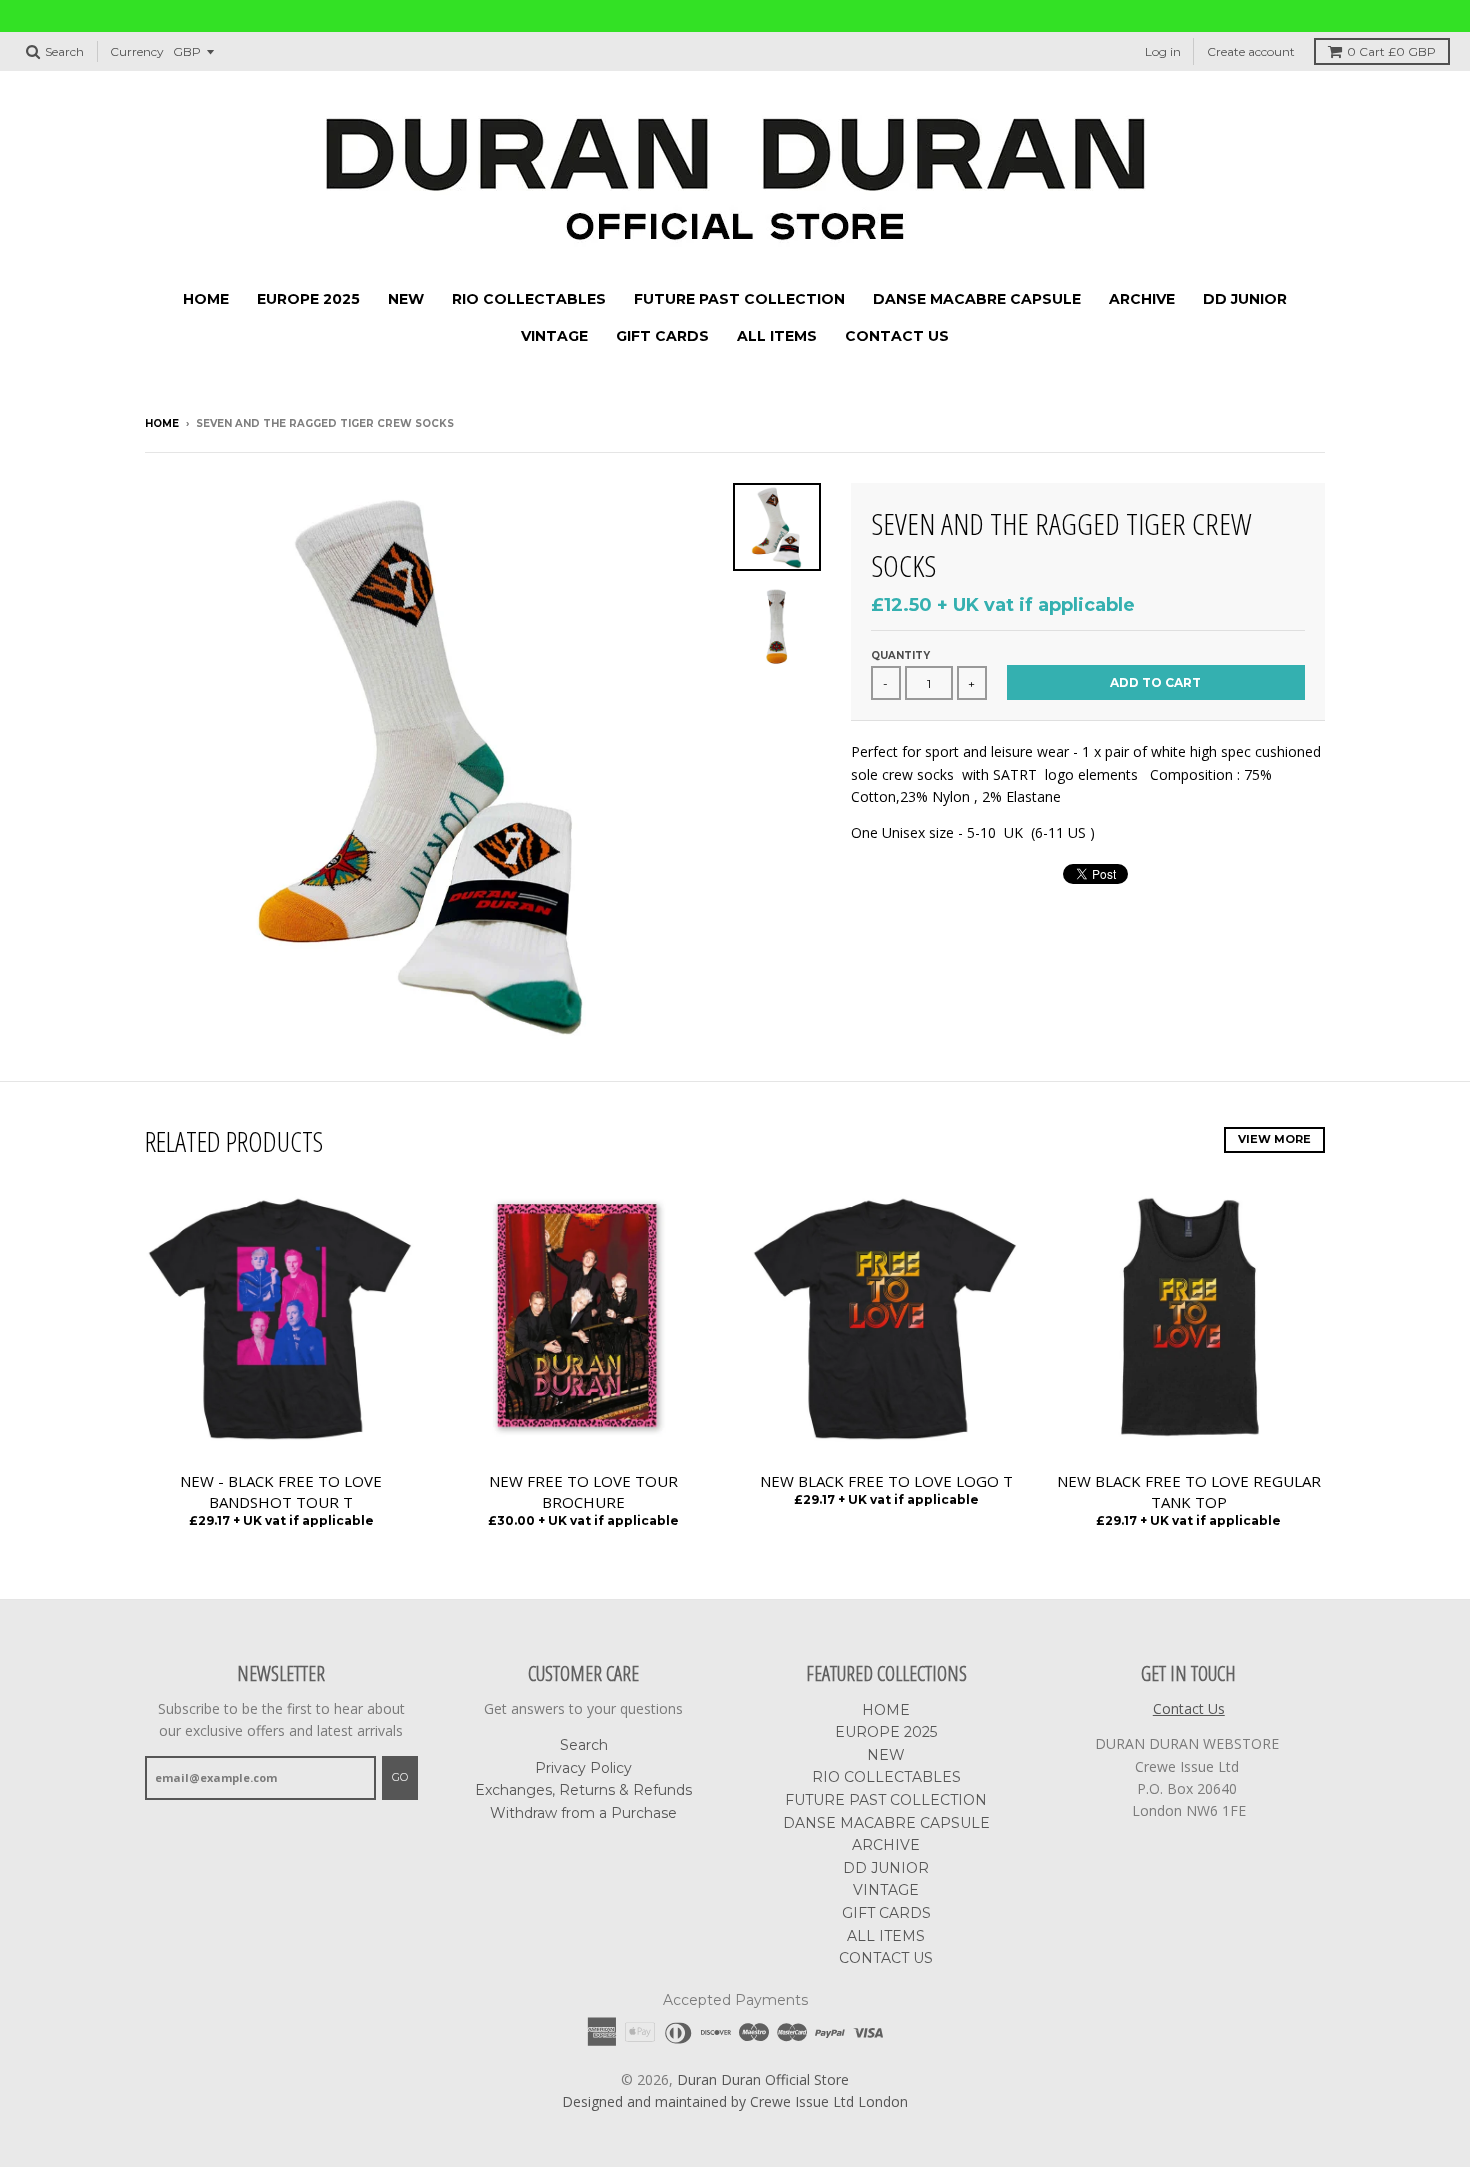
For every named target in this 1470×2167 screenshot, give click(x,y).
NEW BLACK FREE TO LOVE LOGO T (886, 1481)
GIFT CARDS (662, 336)
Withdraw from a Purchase (583, 1813)
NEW (406, 299)
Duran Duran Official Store (763, 2079)
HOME (206, 299)
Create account (1251, 51)
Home (162, 423)
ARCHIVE (1142, 299)
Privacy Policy (583, 1768)
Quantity (900, 655)
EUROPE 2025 (308, 299)
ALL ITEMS (777, 336)
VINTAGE (554, 336)
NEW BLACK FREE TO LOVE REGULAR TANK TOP (1189, 1491)
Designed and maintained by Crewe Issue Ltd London (735, 2101)
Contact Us (1189, 1708)
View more (1274, 1139)
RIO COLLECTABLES (529, 299)
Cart (1391, 51)
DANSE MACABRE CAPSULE (977, 299)
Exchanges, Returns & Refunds (583, 1790)
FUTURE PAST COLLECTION (739, 299)
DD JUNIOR (1245, 299)
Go (400, 1777)
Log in (1163, 51)
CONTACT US (897, 336)
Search (584, 1745)
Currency (137, 51)
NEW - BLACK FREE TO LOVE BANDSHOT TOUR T (281, 1491)
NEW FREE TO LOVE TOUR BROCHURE (583, 1491)
